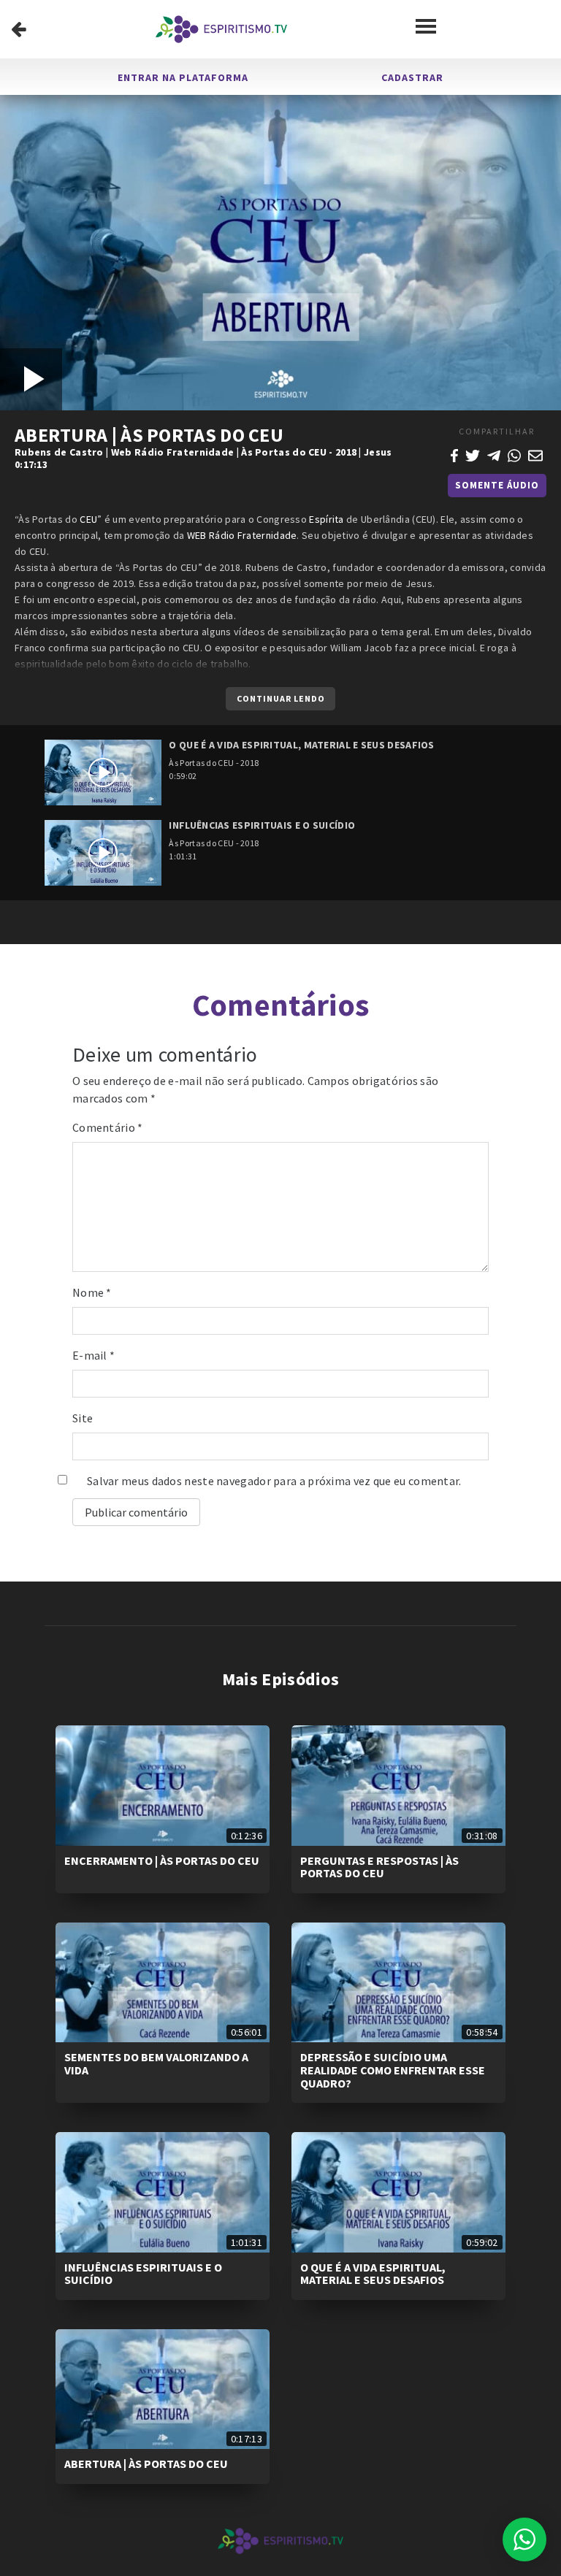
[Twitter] (473, 454)
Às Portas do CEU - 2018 (299, 452)
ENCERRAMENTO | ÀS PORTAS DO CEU (162, 1860)
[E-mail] (535, 454)
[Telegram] (494, 454)
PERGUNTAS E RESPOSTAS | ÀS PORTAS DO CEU (379, 1867)
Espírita (326, 519)
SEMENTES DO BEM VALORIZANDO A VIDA (156, 2063)
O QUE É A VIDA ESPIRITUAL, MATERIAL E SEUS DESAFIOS (373, 2274)
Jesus (378, 452)
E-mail (93, 1355)
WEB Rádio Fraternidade (242, 535)
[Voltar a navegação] (19, 29)
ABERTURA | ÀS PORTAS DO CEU (146, 2464)
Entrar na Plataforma (183, 77)
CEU (88, 519)
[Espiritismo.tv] (221, 29)
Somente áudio (497, 485)
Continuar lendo (281, 698)
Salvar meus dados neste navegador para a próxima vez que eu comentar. (274, 1481)
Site (83, 1418)
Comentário (108, 1127)
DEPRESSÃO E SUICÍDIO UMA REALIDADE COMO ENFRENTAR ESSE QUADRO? (393, 2070)
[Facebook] (454, 454)
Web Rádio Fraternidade (173, 452)
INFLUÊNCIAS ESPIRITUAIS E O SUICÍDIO (143, 2274)
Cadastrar (412, 77)
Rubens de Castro (59, 452)
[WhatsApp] (514, 454)
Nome (92, 1292)
